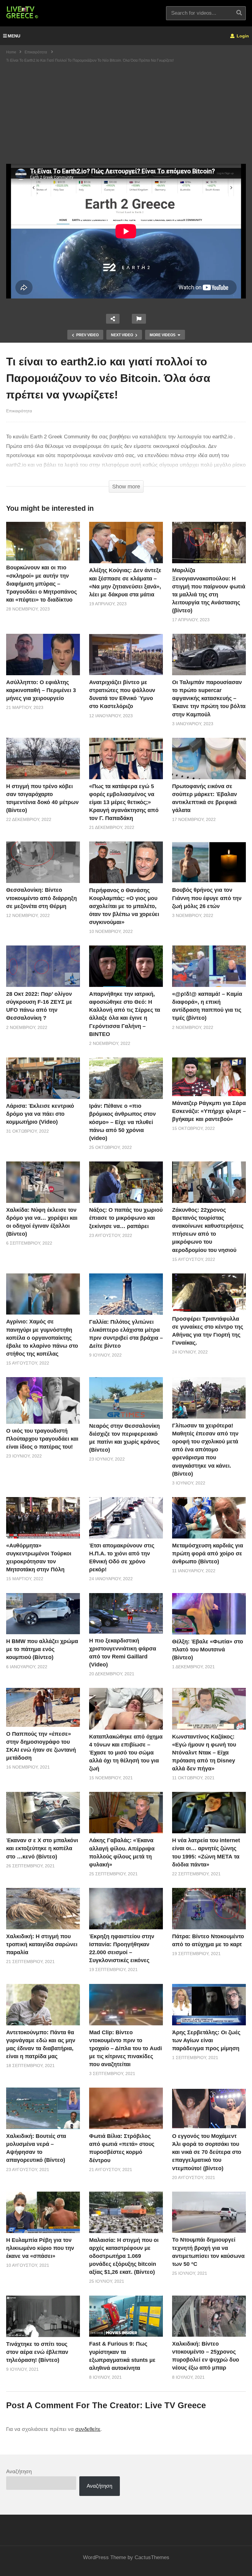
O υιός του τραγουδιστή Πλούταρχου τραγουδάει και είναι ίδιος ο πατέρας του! (42, 1439)
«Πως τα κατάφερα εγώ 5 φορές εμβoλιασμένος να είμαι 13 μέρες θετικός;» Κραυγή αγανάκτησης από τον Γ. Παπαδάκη (124, 802)
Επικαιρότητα (19, 411)
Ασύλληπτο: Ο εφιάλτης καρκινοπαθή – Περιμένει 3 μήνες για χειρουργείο (41, 690)
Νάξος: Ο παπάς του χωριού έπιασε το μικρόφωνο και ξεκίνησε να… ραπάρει (126, 1218)
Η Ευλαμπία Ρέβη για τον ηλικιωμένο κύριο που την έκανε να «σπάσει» (40, 2248)
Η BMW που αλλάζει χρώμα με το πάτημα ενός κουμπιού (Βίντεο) (42, 1649)
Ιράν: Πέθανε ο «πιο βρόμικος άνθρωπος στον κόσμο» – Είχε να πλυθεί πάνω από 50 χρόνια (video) (122, 1122)
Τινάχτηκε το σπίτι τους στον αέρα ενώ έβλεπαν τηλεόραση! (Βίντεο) (37, 2352)
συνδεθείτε (88, 2429)
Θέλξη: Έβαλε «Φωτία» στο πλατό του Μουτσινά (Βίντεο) (208, 1650)
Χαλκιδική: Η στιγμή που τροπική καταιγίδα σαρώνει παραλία (42, 1944)
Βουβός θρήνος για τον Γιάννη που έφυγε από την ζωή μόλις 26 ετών (207, 898)
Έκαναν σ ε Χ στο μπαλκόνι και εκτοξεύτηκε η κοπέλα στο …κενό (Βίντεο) (42, 1848)
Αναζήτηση (19, 2472)
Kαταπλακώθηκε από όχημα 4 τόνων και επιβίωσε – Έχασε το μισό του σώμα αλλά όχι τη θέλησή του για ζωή (126, 1753)
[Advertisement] (126, 118)
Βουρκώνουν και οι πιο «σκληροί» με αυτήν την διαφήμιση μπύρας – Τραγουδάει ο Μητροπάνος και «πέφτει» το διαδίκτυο (41, 583)
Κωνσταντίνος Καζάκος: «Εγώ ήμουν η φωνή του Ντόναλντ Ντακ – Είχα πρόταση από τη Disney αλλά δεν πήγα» (204, 1753)
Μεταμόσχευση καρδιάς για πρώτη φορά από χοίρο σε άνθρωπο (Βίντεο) (208, 1554)
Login (242, 36)
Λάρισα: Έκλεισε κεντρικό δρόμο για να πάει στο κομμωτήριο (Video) (40, 1114)
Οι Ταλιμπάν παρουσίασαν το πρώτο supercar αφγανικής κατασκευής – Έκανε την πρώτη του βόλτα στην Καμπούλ (209, 698)
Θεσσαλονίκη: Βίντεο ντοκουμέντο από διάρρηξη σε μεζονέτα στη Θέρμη (41, 898)
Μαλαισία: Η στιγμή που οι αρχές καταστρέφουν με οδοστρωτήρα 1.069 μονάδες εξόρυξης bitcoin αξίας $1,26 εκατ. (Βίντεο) (124, 2256)
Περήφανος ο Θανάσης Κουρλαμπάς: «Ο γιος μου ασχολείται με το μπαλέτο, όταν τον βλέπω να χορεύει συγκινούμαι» (124, 906)
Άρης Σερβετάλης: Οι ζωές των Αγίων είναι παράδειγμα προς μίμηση (206, 2040)
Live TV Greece (175, 2405)
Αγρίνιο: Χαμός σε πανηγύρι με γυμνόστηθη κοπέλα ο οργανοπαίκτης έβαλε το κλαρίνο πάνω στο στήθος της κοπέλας (42, 1338)
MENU (14, 36)
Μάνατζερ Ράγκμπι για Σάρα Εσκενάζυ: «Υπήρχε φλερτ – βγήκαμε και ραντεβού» (209, 1111)
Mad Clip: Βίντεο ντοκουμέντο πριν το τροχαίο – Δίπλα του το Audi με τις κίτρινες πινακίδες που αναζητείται (126, 2048)
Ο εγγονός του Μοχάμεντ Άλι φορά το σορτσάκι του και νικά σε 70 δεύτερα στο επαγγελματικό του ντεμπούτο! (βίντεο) (207, 2152)
